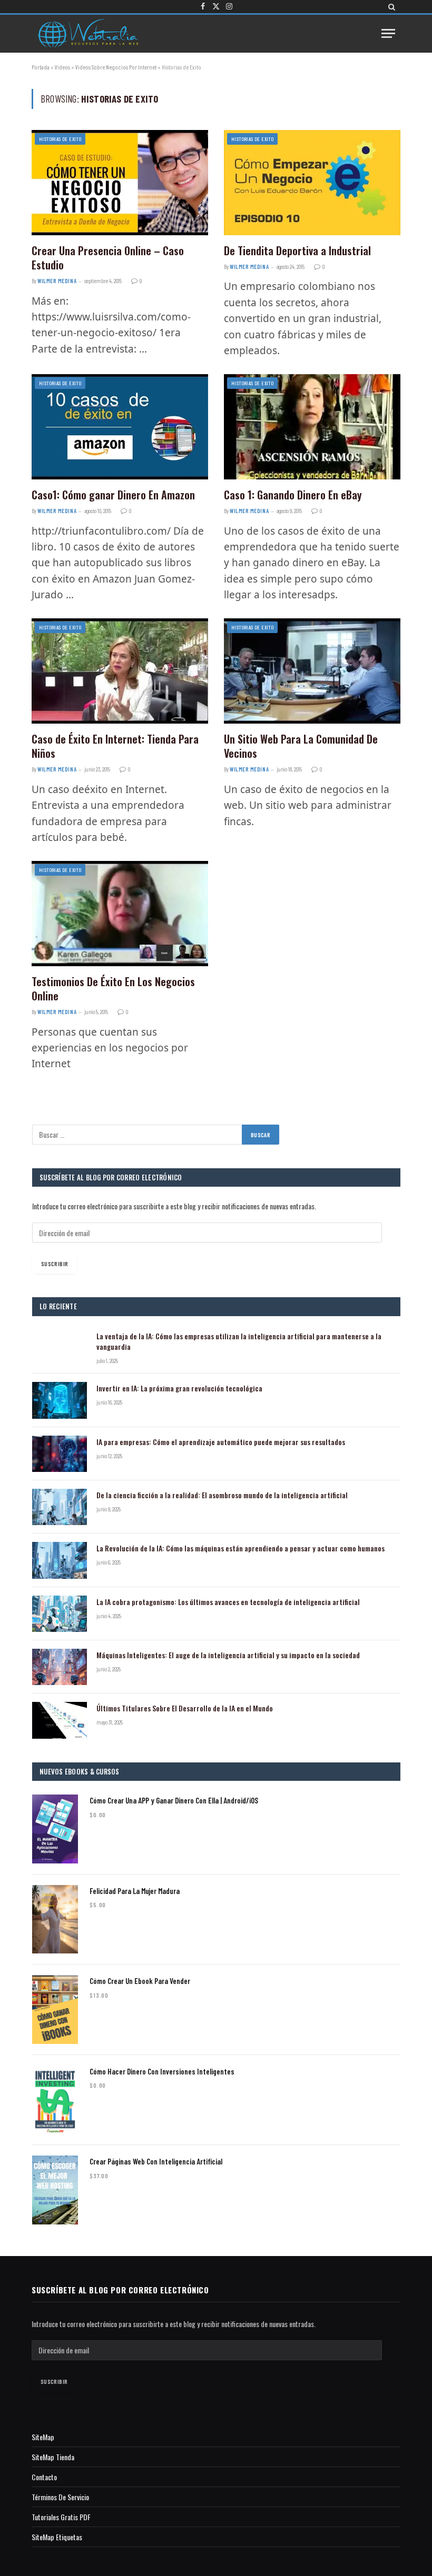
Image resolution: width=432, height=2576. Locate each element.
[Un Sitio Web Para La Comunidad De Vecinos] (312, 671)
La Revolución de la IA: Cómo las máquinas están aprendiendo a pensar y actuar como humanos (240, 1548)
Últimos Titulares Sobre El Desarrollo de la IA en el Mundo (185, 1708)
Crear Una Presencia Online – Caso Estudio (108, 258)
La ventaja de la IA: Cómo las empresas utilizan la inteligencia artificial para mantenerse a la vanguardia (239, 1341)
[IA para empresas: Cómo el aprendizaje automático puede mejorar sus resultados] (60, 1454)
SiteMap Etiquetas (57, 2537)
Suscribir (55, 1264)
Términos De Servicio (60, 2497)
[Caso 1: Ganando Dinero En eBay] (312, 427)
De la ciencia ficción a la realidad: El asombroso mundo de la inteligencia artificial (222, 1495)
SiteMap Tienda (53, 2457)
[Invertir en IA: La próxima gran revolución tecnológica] (60, 1400)
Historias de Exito (60, 139)
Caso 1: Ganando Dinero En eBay (293, 495)
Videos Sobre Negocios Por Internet (116, 67)
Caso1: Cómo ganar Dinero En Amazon (113, 495)
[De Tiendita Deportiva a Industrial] (312, 182)
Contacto (44, 2477)
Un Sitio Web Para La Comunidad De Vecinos (301, 746)
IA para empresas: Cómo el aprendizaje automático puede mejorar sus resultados (221, 1442)
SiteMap (43, 2437)
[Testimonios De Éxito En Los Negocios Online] (120, 913)
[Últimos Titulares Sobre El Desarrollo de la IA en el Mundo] (60, 1720)
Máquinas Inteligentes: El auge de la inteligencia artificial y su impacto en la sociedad (228, 1655)
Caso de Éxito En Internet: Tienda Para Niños (115, 746)
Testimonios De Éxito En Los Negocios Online (113, 989)
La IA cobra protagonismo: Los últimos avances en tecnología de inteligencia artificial (228, 1602)
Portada (41, 67)
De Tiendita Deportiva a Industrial (297, 251)
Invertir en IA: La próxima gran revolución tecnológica (179, 1388)
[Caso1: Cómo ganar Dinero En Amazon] (120, 427)
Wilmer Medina (57, 281)
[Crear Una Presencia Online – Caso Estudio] (120, 182)
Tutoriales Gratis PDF (61, 2517)
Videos (62, 67)
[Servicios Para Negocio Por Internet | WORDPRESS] (87, 33)
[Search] (391, 7)
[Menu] (388, 33)
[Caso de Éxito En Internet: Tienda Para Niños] (120, 671)
